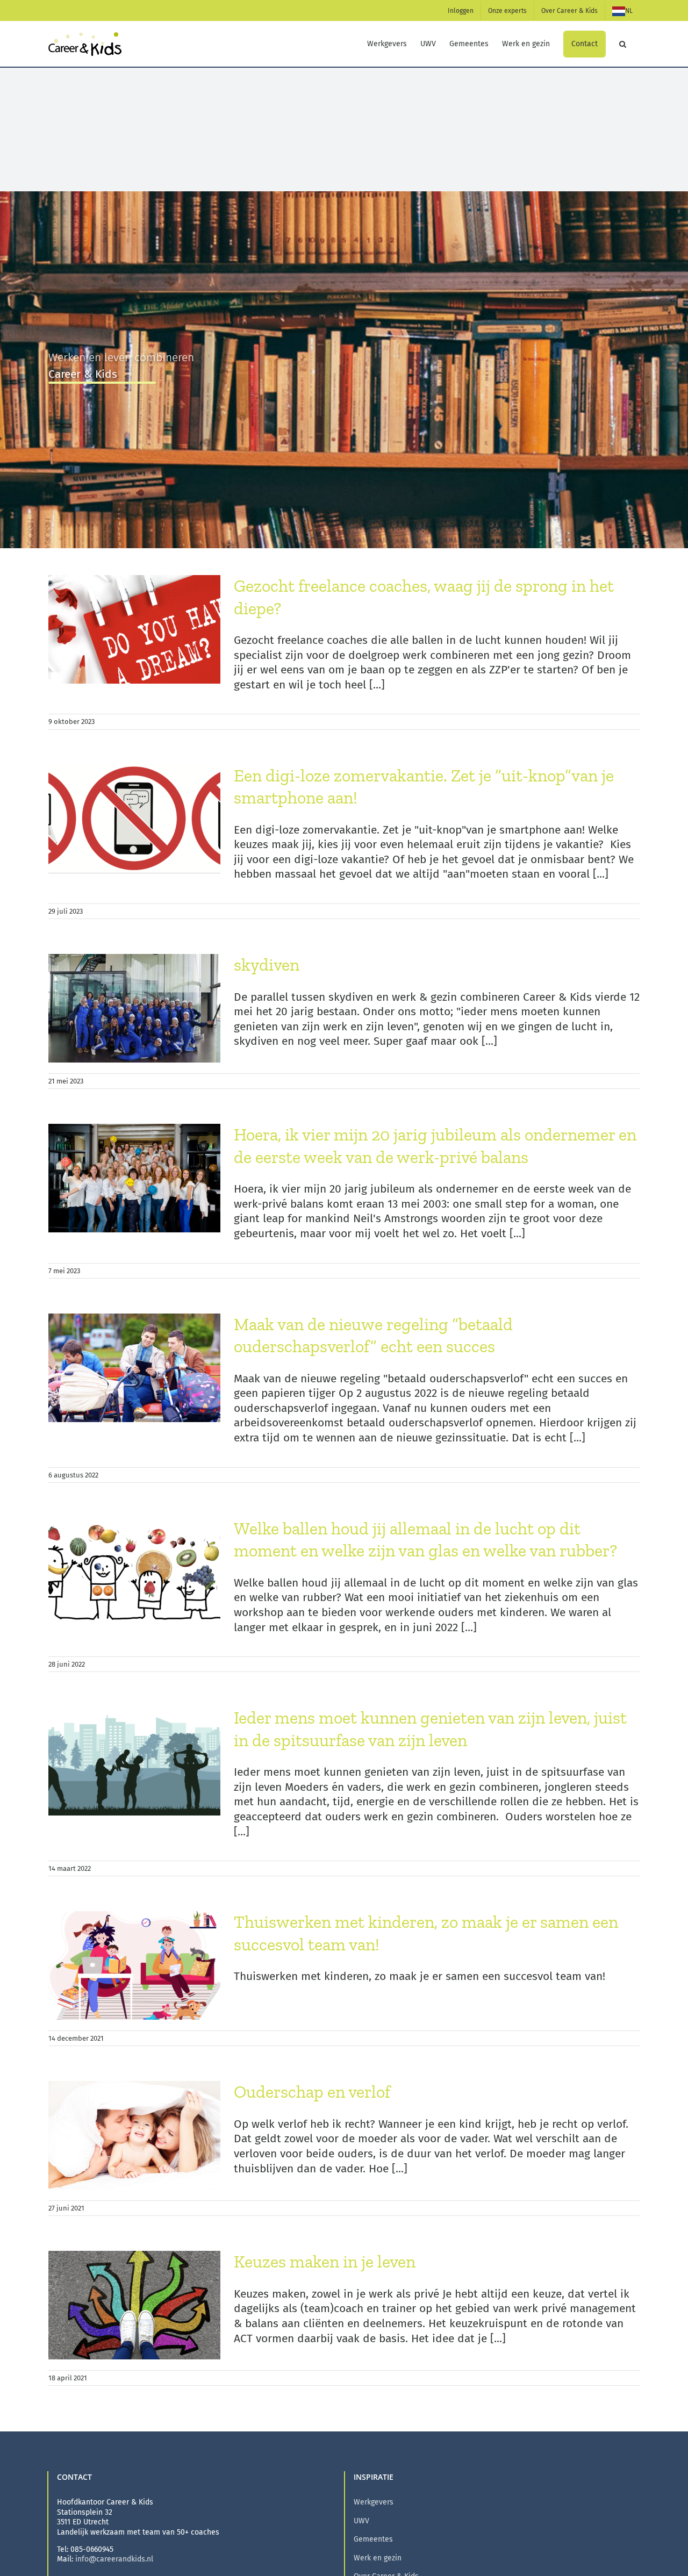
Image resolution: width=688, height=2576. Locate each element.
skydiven (267, 965)
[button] (623, 44)
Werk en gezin (378, 2558)
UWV (361, 2521)
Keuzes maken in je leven (325, 2262)
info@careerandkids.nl (114, 2559)
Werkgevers (374, 2502)
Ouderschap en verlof (312, 2092)
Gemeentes (373, 2539)
